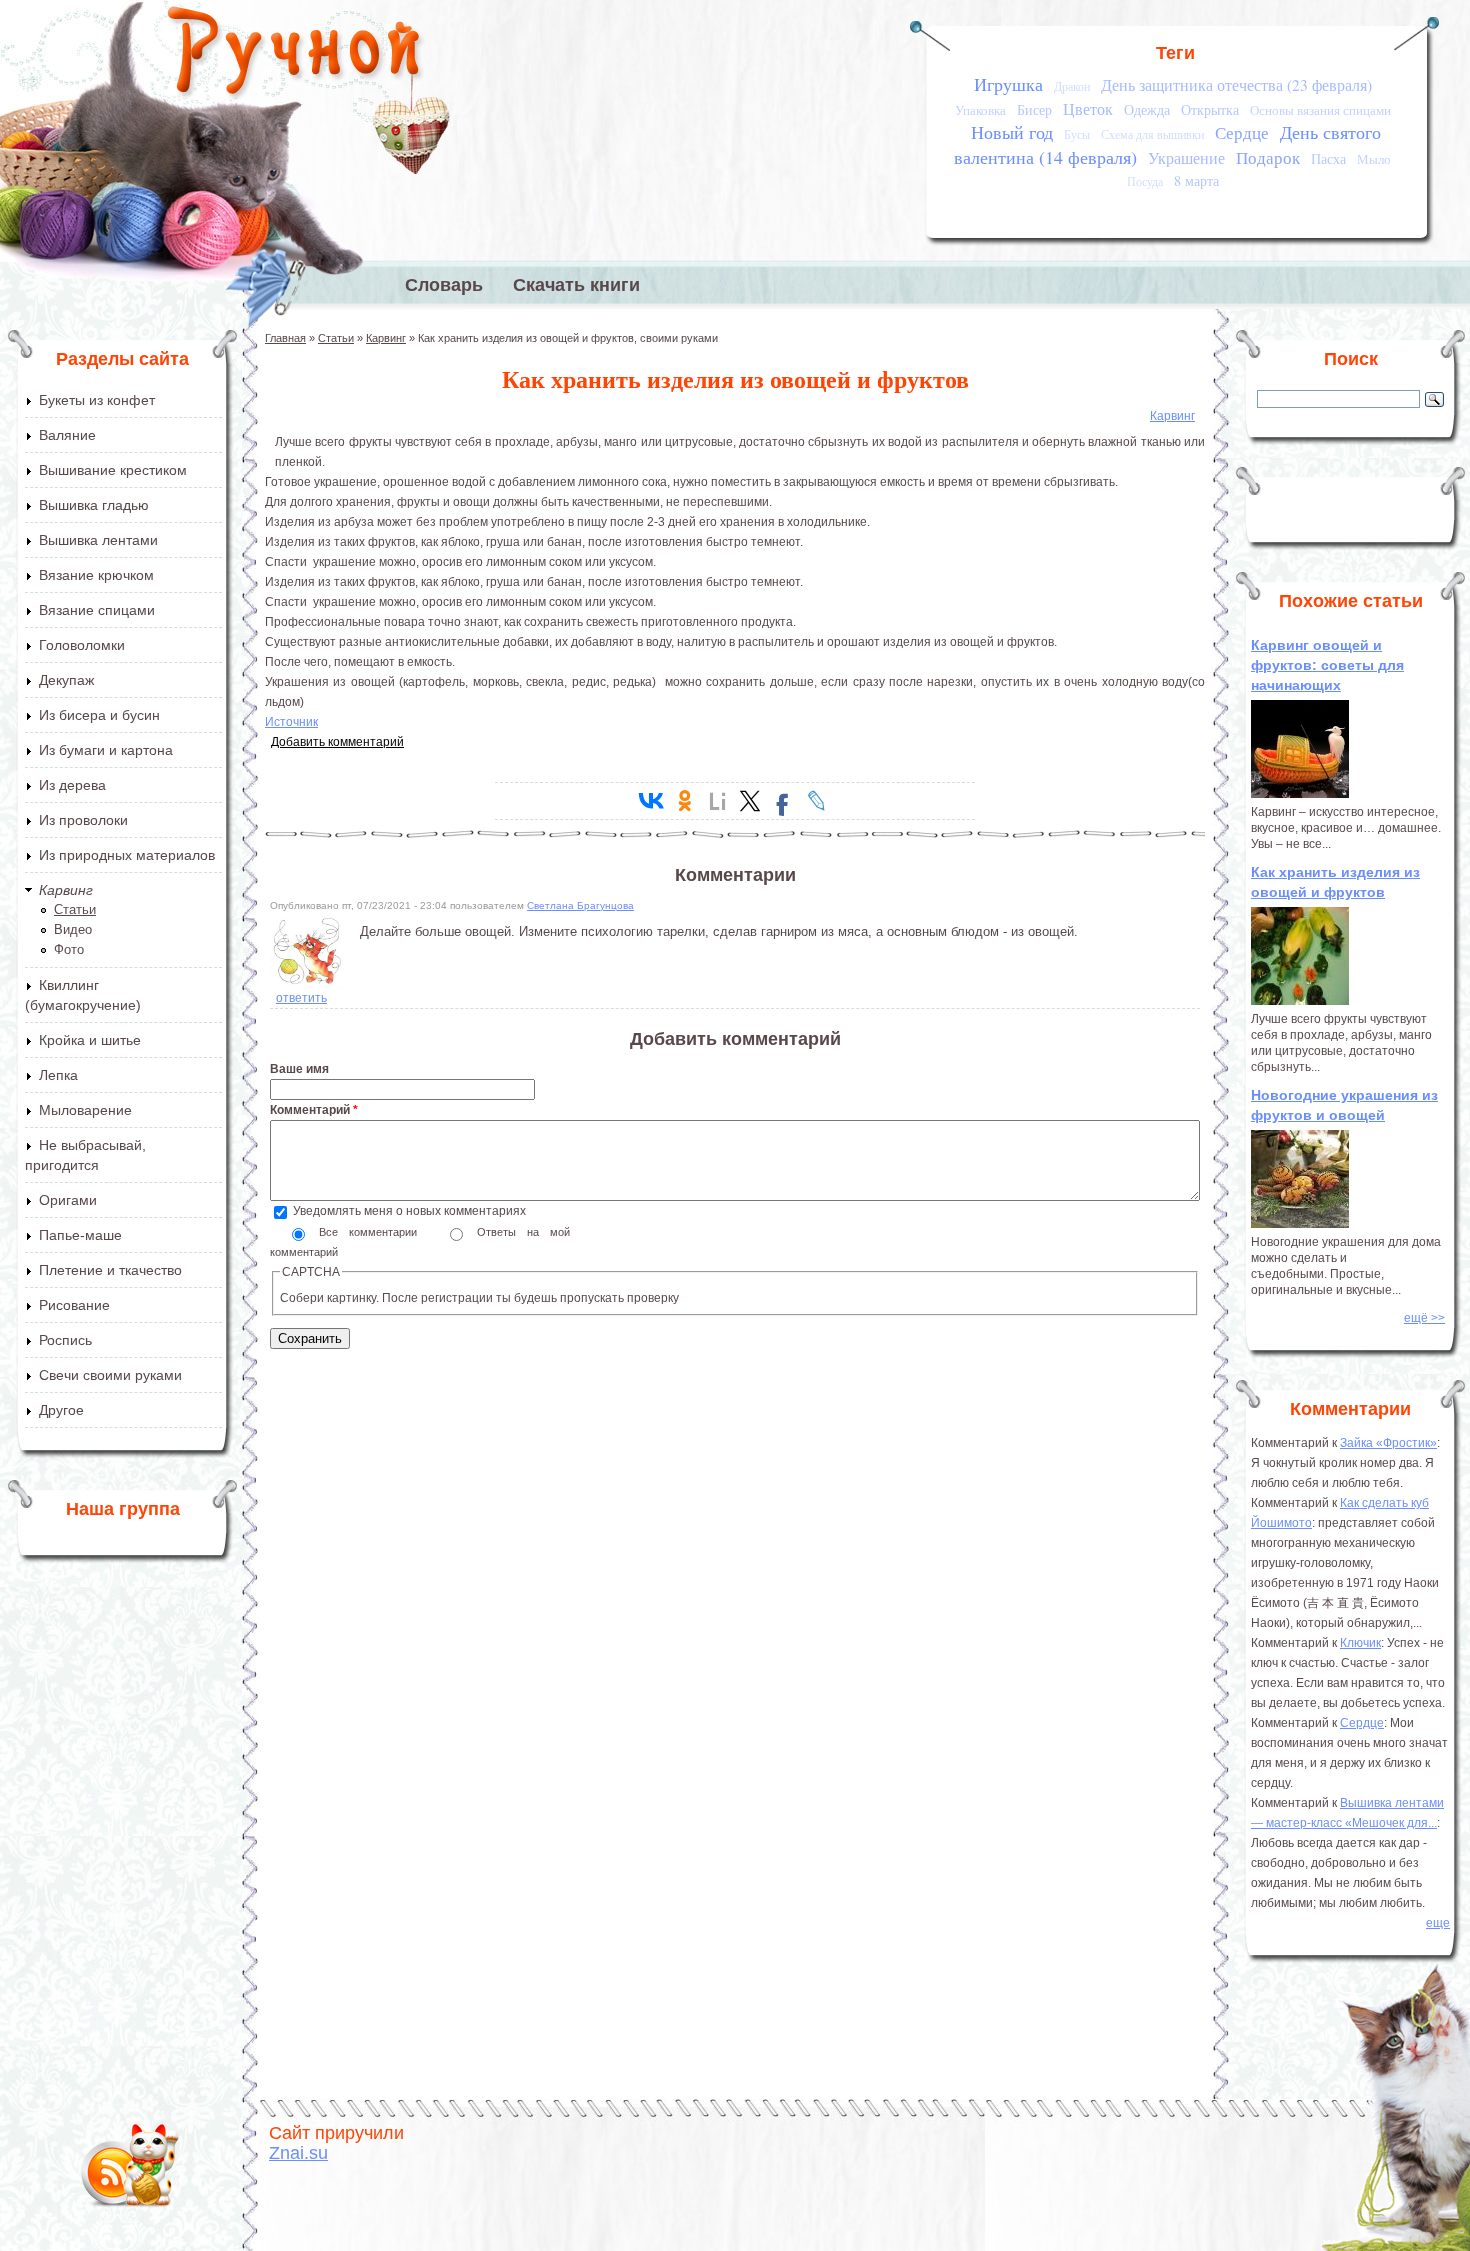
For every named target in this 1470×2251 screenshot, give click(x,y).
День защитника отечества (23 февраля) (1236, 85)
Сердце (1242, 132)
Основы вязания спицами (1320, 110)
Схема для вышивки (1152, 134)
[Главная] (295, 55)
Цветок (1088, 109)
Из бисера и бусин (99, 715)
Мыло (1374, 159)
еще (1438, 1923)
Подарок (1268, 157)
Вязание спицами (97, 610)
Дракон (1072, 86)
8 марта (1196, 180)
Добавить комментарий (337, 742)
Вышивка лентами (98, 540)
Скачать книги (576, 285)
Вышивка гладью (94, 505)
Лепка (58, 1075)
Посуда (1145, 181)
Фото (69, 949)
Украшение (1186, 158)
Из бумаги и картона (106, 750)
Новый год (1012, 132)
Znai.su (298, 2153)
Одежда (1147, 109)
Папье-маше (80, 1235)
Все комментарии (373, 1232)
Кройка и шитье (90, 1040)
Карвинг (66, 890)
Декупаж (66, 680)
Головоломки (82, 645)
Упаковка (980, 110)
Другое (61, 1410)
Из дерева (72, 785)
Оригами (68, 1200)
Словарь (444, 285)
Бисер (1034, 109)
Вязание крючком (96, 575)
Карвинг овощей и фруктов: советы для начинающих (1327, 665)
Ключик (1360, 1643)
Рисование (74, 1305)
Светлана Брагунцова (580, 905)
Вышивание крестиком (113, 470)
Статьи (75, 909)
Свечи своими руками (110, 1375)
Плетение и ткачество (110, 1270)
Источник (291, 722)
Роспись (65, 1340)
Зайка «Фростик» (1388, 1443)
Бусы (1077, 134)
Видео (73, 929)
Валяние (67, 435)
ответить (301, 998)
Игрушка (1008, 84)
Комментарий (314, 1110)
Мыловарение (85, 1110)
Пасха (1328, 158)
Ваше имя (299, 1069)
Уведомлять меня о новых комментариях (409, 1211)
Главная (285, 338)
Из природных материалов (127, 855)
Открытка (1210, 109)
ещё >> (1424, 1318)
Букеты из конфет (97, 400)
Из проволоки (83, 820)
